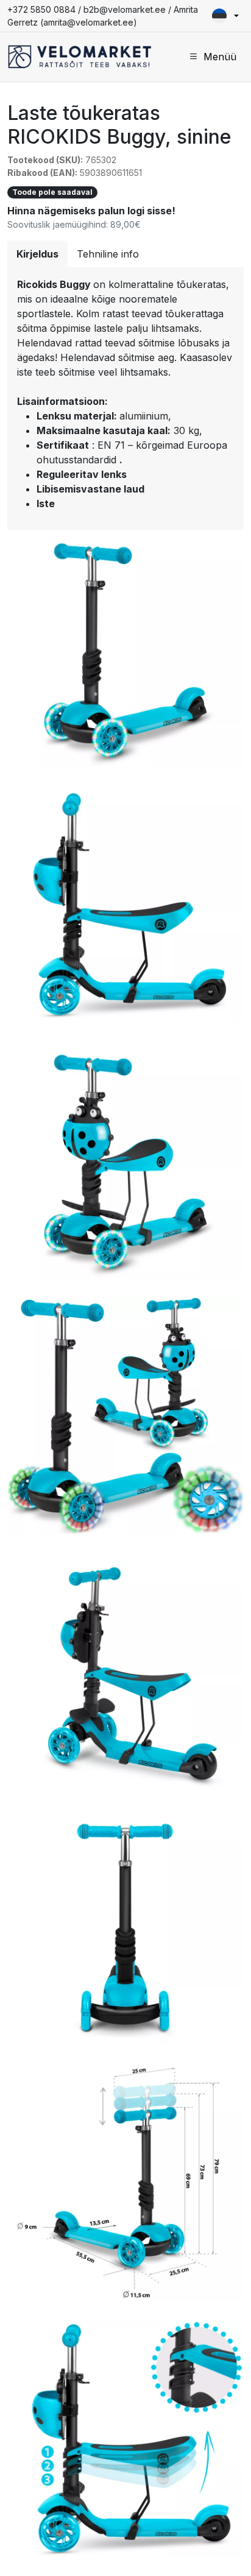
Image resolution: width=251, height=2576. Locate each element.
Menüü (220, 57)
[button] (225, 16)
